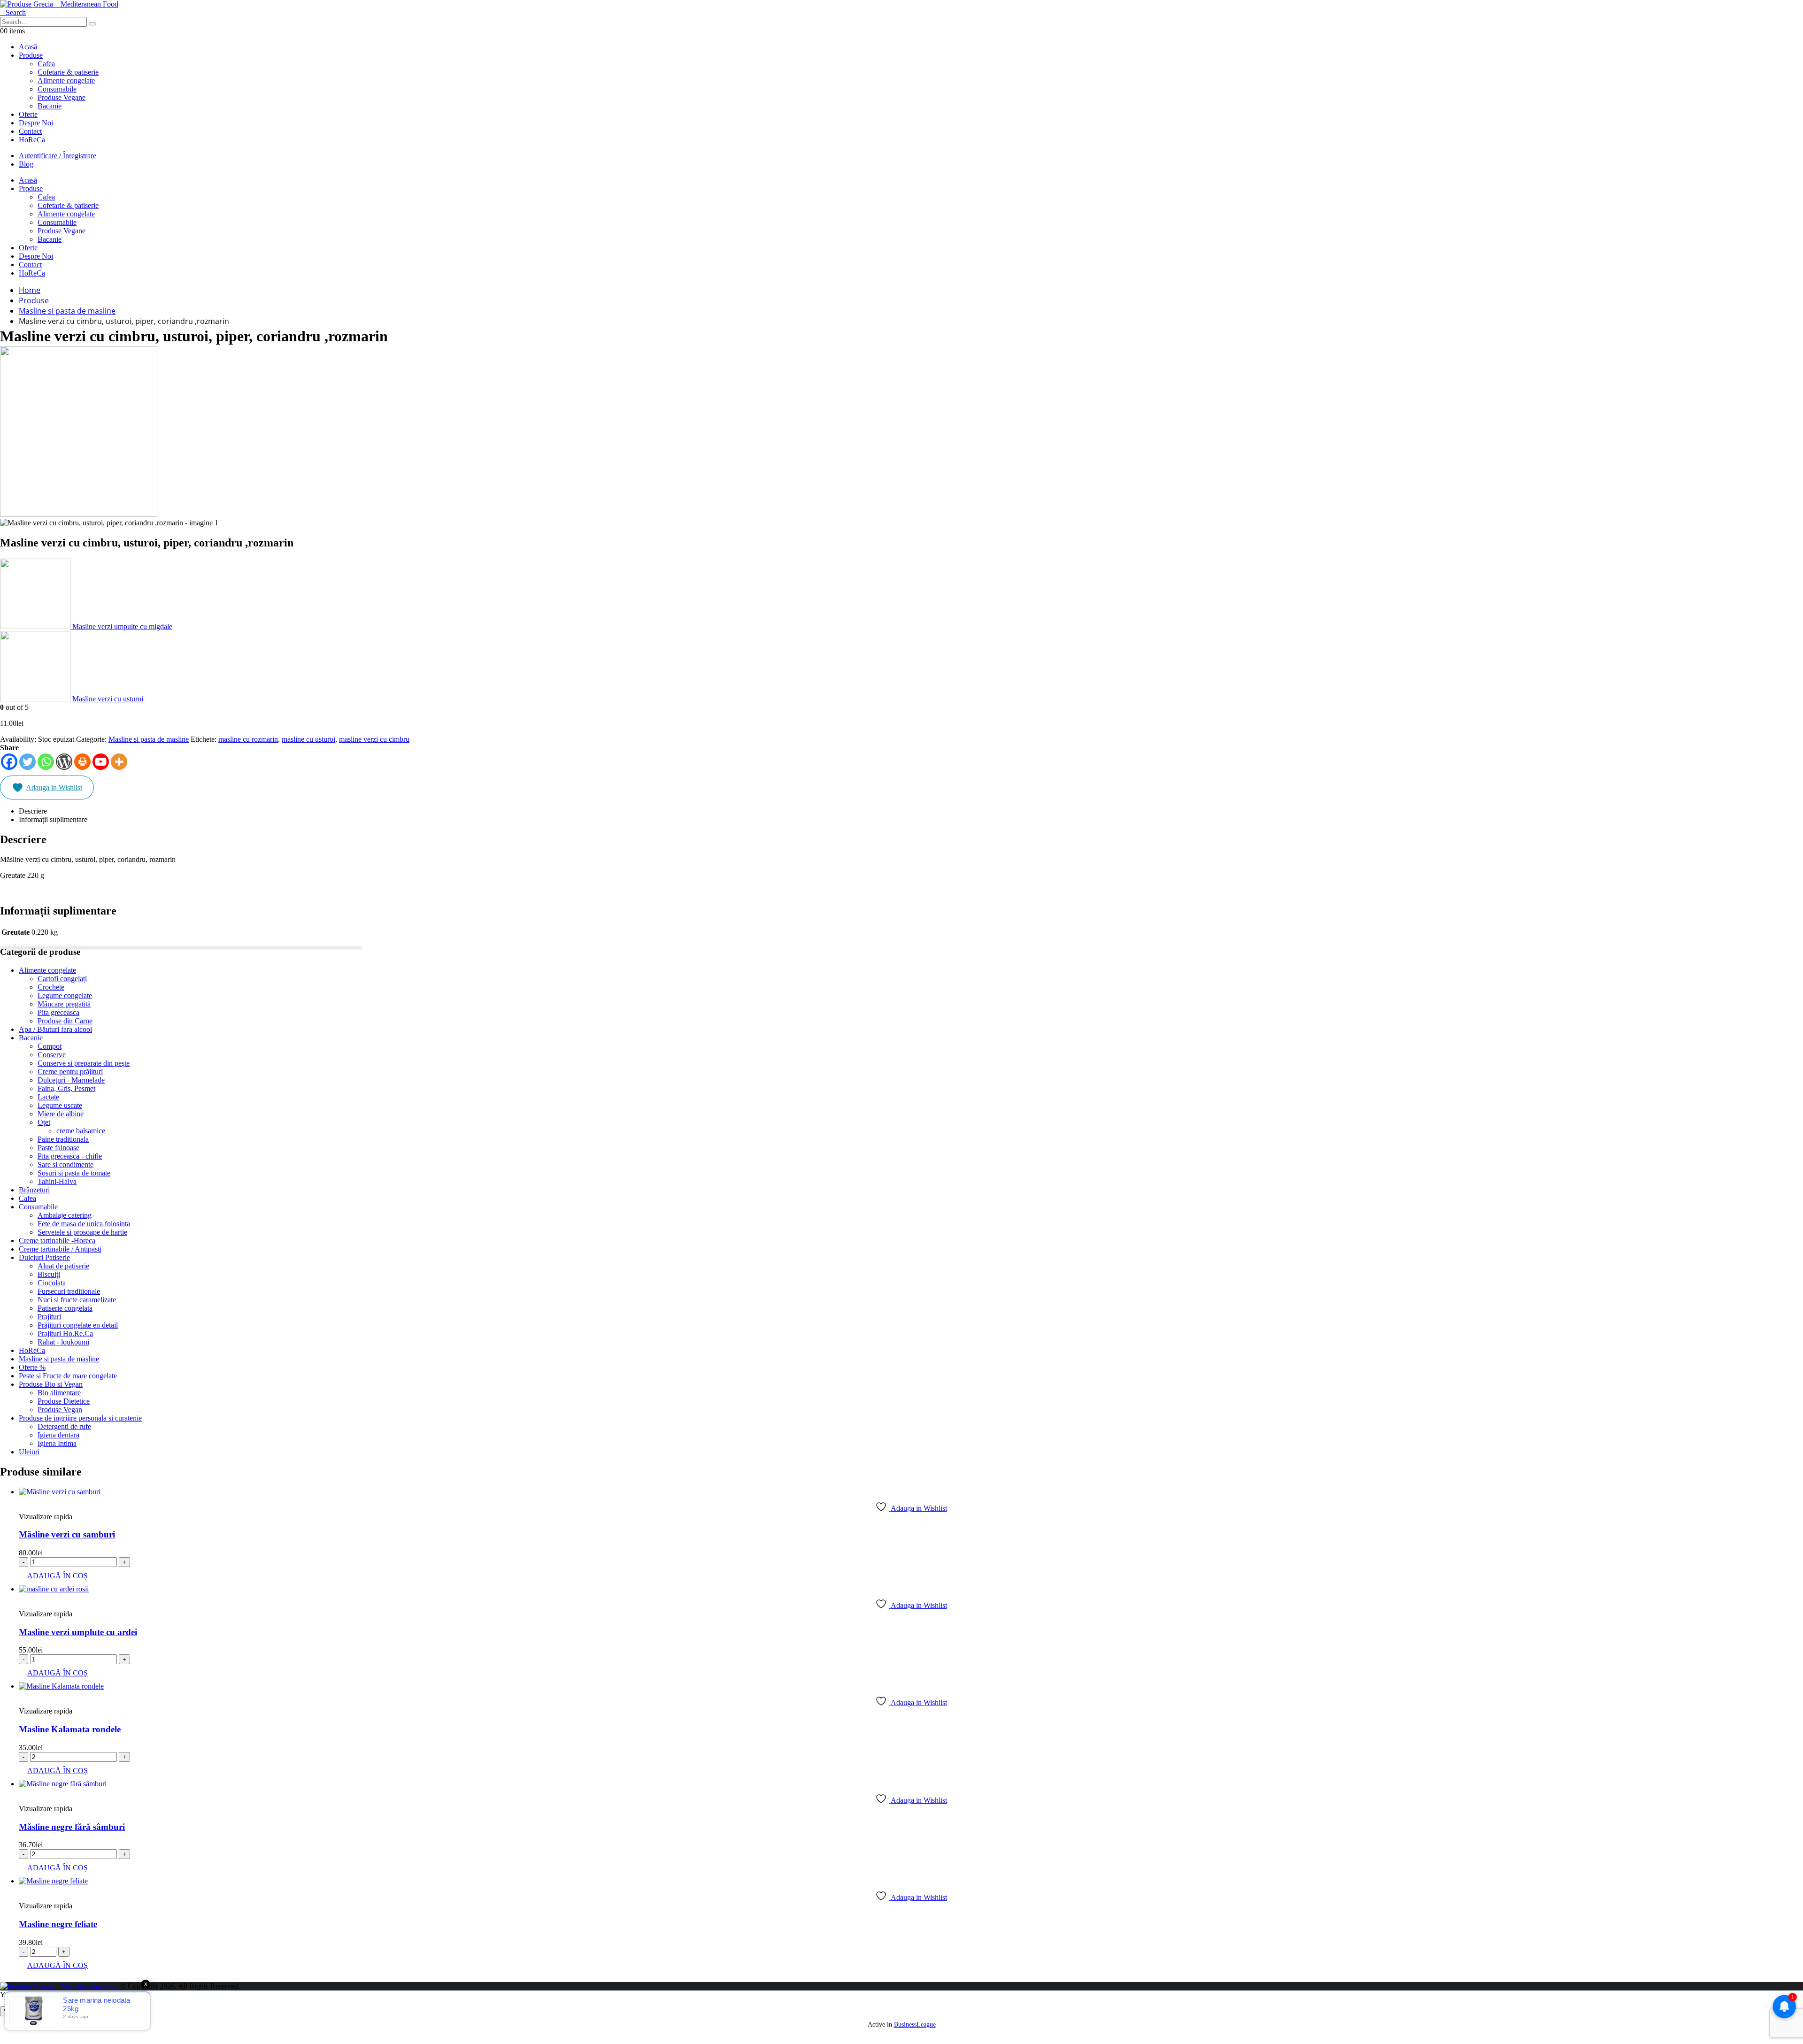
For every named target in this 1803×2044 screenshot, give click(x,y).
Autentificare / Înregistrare (58, 156)
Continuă (53, 2011)
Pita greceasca (58, 1012)
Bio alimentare (59, 1393)
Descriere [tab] (33, 811)
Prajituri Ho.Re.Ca (65, 1333)
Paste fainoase (58, 1148)
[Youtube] (101, 762)
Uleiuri (29, 1452)
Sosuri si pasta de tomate (74, 1173)
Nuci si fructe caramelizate (77, 1300)
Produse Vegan (60, 1410)
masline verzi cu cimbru (374, 739)
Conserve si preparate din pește (84, 1063)
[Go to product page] (911, 1492)
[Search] (92, 24)
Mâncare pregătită (64, 1004)
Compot (50, 1046)
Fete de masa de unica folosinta (84, 1224)
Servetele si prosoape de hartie (82, 1232)
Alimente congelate (47, 970)
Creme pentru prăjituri (70, 1072)
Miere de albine (61, 1114)
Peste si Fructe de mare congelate (68, 1376)
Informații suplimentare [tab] (53, 819)
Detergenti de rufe (64, 1426)
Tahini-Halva (57, 1181)
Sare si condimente (65, 1164)
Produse (31, 55)
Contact (30, 131)
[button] (13, 12)
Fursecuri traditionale (69, 1291)
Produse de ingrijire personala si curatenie (80, 1418)
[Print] (82, 762)
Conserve (52, 1055)
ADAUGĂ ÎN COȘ (58, 1576)
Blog (26, 164)
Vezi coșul (18, 2011)
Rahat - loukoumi (63, 1342)
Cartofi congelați (62, 979)
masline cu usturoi (308, 739)
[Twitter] (27, 762)
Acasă (28, 47)
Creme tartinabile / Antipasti (60, 1249)
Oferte (28, 114)
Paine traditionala (63, 1139)
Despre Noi (36, 123)
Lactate (48, 1097)
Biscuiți (49, 1274)
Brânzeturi (34, 1190)
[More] (119, 762)
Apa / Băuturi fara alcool (55, 1029)
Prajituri (49, 1317)
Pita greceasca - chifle (70, 1156)
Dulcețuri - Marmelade (71, 1080)
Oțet (44, 1122)
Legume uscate (60, 1105)
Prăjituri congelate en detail (78, 1325)
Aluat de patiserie (63, 1266)
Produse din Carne (65, 1021)
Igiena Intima (57, 1443)
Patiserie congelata (65, 1308)
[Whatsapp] (46, 762)
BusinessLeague (915, 2025)
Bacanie (31, 1038)
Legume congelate (65, 995)
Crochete (51, 987)
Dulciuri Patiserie (44, 1257)
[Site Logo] (59, 4)
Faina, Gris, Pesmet (66, 1088)
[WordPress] (64, 762)
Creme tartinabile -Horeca (57, 1241)
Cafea (27, 1198)
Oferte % (32, 1367)
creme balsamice (81, 1131)
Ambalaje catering (65, 1215)
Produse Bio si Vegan (51, 1384)
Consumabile (38, 1207)
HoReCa (32, 140)
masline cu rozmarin (248, 739)
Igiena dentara (58, 1435)
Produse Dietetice (64, 1401)
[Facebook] (9, 762)
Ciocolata (52, 1283)
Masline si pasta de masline (149, 739)
